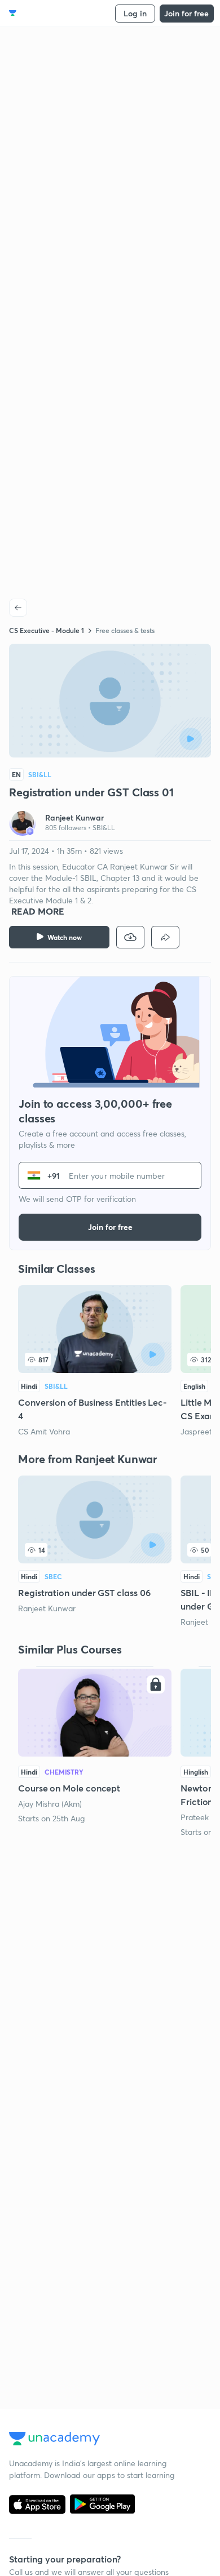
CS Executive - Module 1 (47, 630)
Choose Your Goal (58, 13)
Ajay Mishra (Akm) (50, 1804)
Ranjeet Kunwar (47, 1608)
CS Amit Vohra (44, 1431)
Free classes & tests (125, 630)
